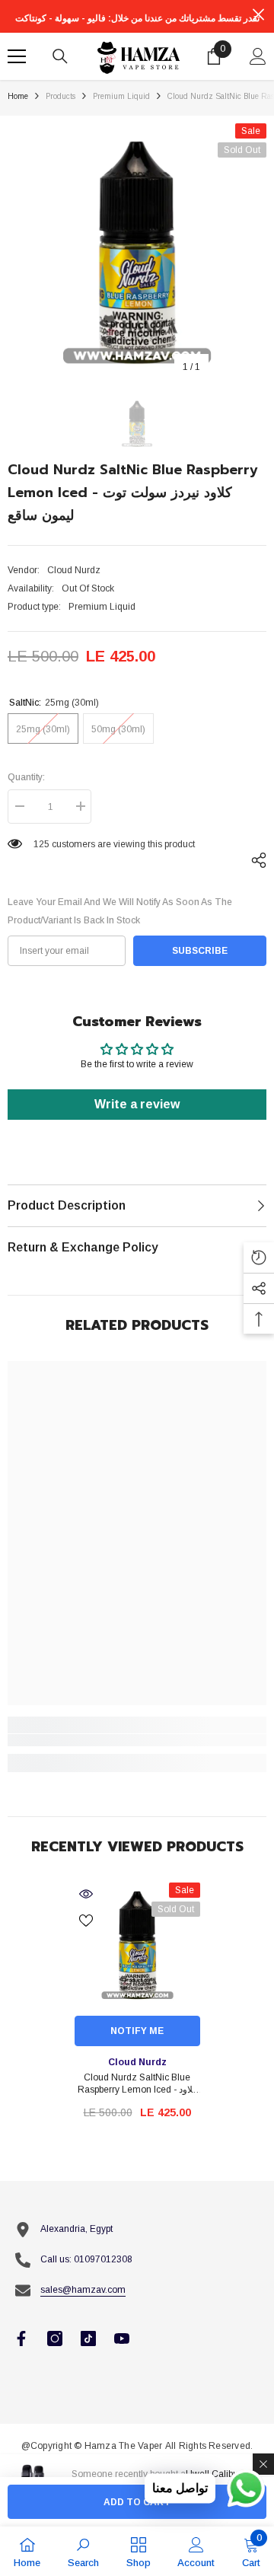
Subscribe (200, 951)
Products (61, 96)
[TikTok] (88, 2338)
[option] (137, 253)
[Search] (60, 56)
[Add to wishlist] (86, 1921)
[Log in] (258, 56)
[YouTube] (122, 2338)
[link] (137, 1740)
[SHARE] (255, 860)
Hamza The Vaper (124, 2446)
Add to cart (137, 2502)
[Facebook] (21, 2338)
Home (18, 96)
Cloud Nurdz (74, 570)
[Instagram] (55, 2338)
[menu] (17, 56)
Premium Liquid (121, 96)
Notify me (137, 2031)
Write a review (137, 1104)
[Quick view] (86, 1894)
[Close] (263, 2464)
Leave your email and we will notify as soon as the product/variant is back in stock (120, 911)
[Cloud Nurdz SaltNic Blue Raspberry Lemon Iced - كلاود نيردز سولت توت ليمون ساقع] (137, 1945)
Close (258, 15)
